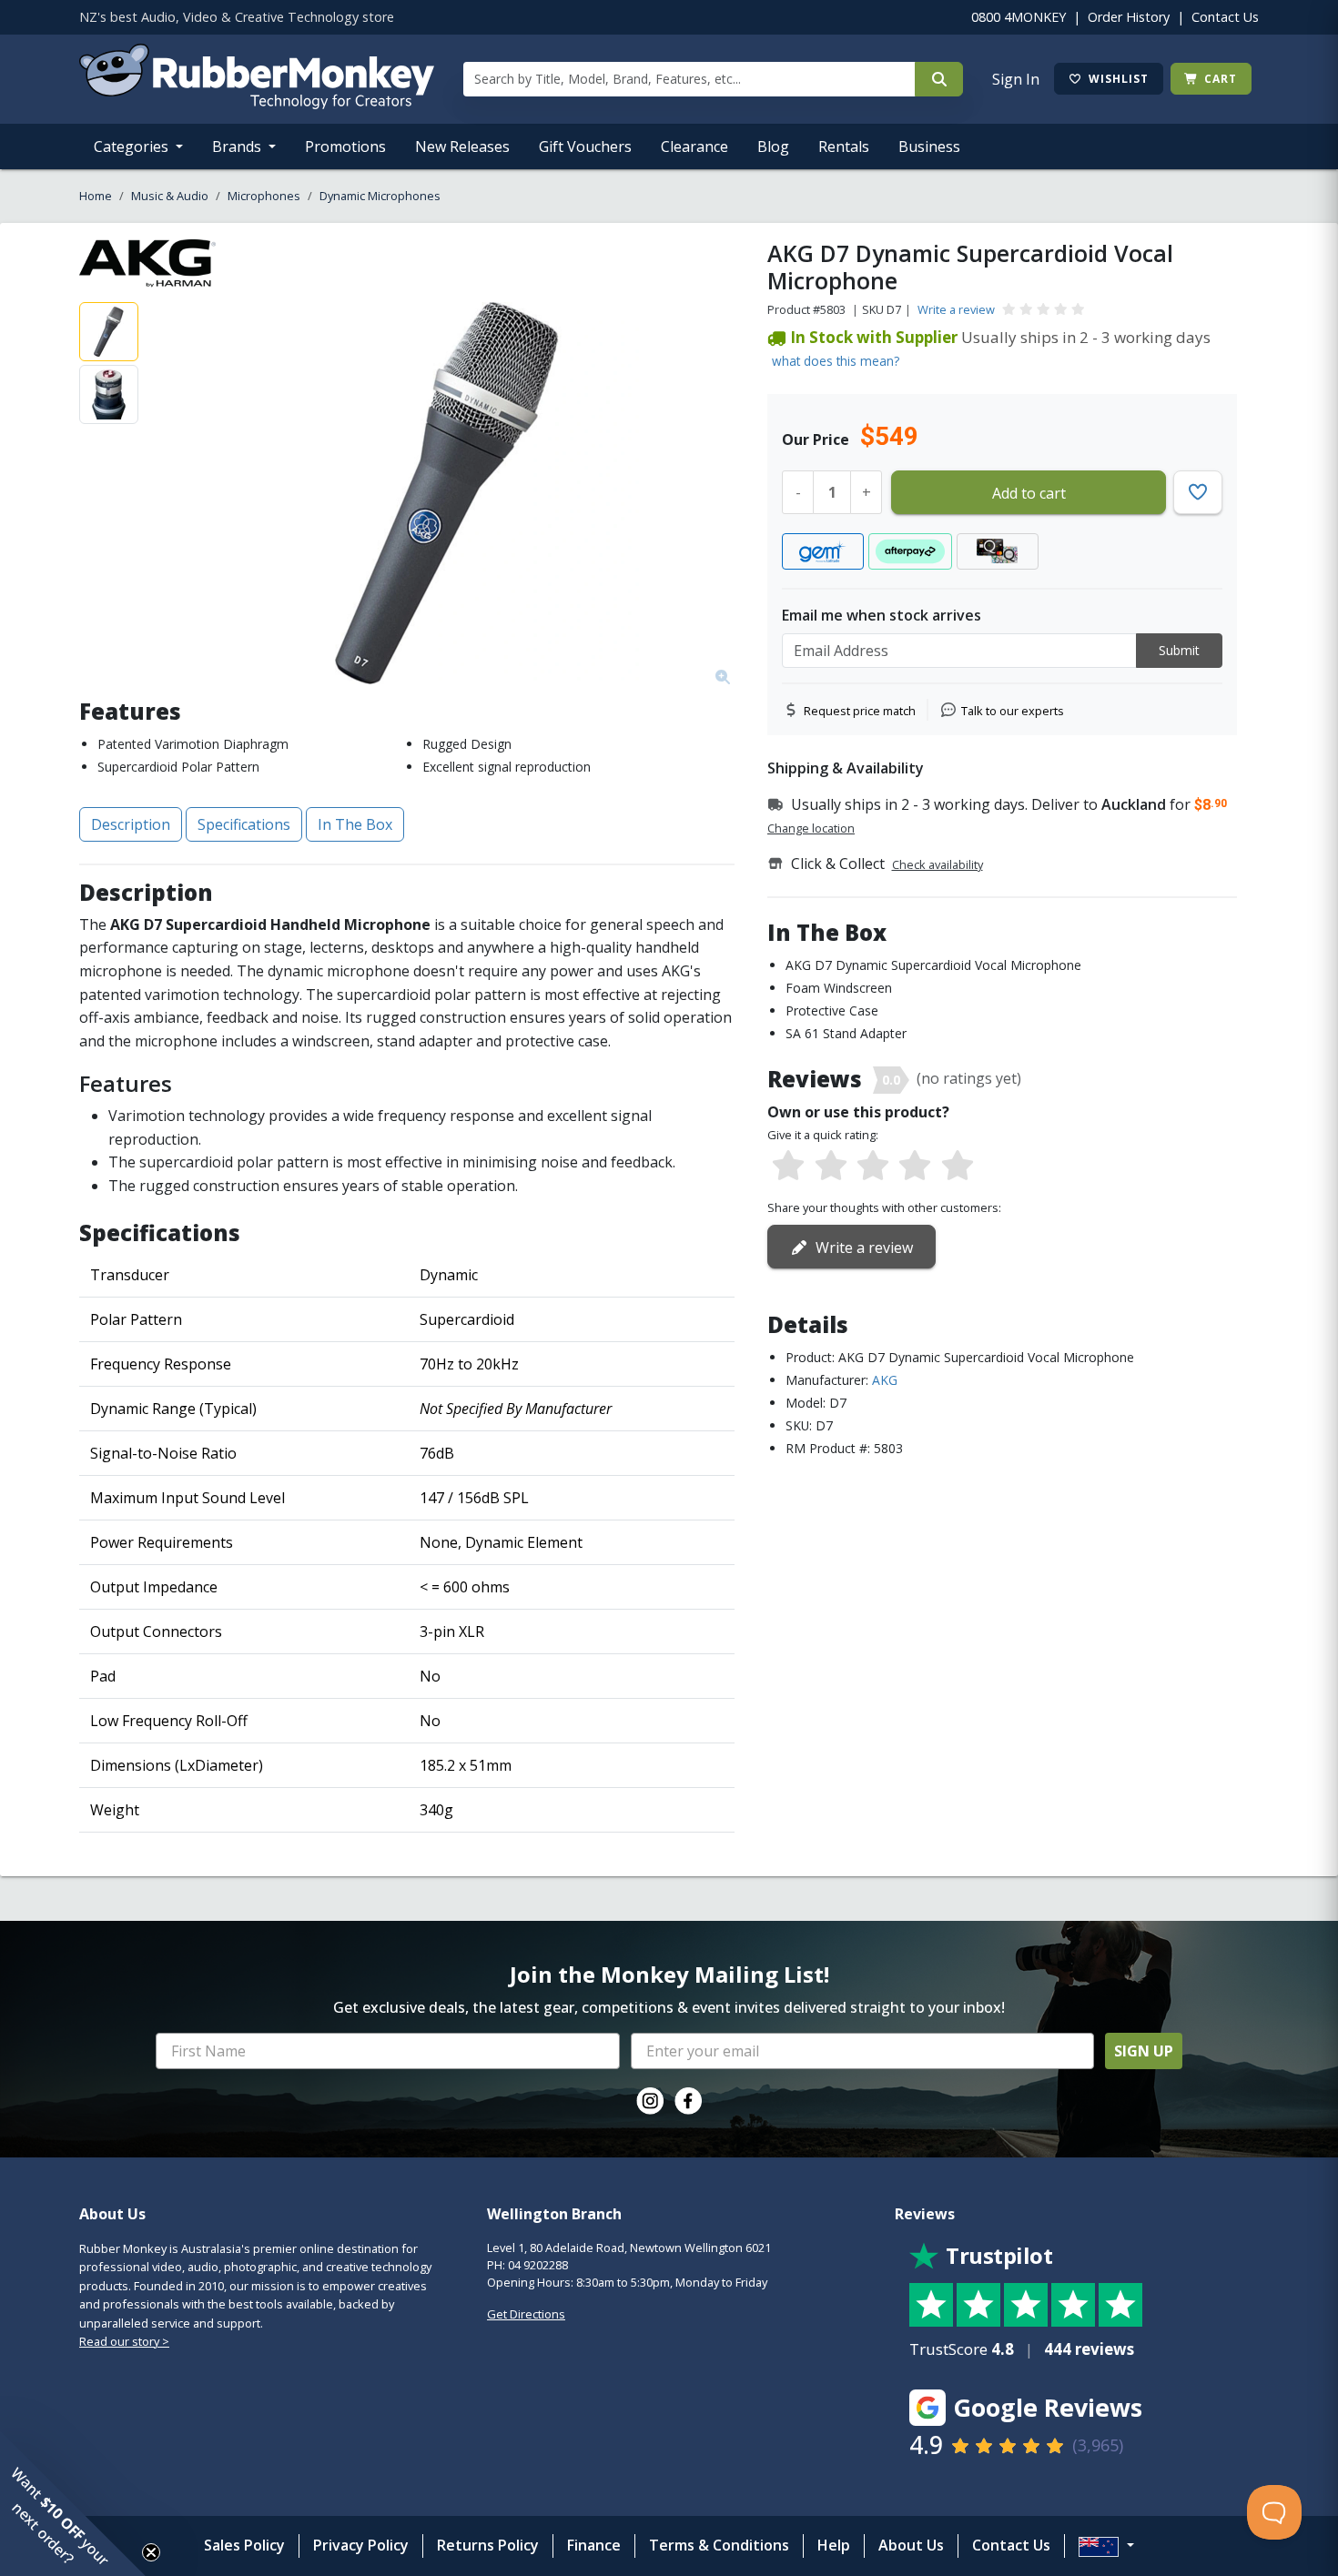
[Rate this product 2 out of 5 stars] (830, 1167)
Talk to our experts (1013, 711)
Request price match (860, 711)
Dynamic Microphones (380, 196)
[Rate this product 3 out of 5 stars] (873, 1167)
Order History (1129, 17)
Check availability (938, 864)
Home (96, 196)
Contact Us (1225, 17)
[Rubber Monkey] (257, 104)
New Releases (462, 146)
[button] (73, 2503)
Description (131, 824)
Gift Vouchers (585, 146)
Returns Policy (488, 2545)
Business (929, 146)
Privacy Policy (361, 2545)
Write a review (956, 309)
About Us (911, 2545)
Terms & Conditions (719, 2545)
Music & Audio (170, 196)
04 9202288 (538, 2265)
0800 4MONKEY (1019, 17)
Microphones (264, 196)
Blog (773, 146)
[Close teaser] (151, 2552)
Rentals (844, 146)
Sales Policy (244, 2545)
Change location (811, 828)
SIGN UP (1144, 2051)
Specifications (244, 824)
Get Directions (526, 2314)
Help (834, 2545)
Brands (238, 146)
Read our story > (124, 2341)
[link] (650, 2101)
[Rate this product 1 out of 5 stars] (788, 1167)
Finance (594, 2545)
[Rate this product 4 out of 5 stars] (915, 1167)
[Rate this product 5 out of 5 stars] (958, 1167)
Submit (1179, 650)
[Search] (939, 79)
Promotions (345, 146)
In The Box (355, 824)
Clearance (694, 146)
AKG (885, 1380)
